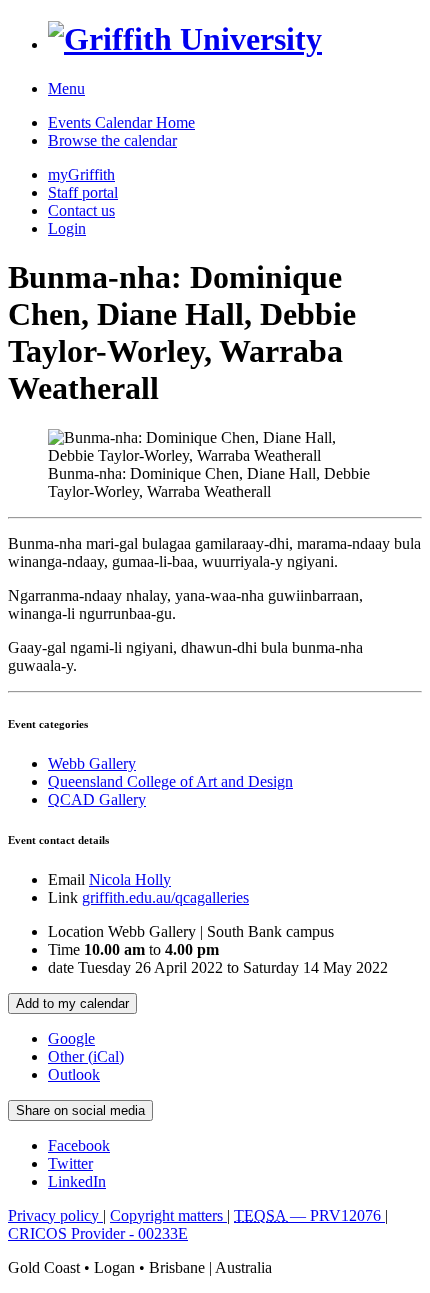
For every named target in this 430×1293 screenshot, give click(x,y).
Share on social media (80, 1110)
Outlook (74, 1074)
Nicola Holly (130, 879)
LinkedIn (77, 1181)
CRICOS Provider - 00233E (98, 1233)
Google (71, 1038)
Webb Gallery (92, 763)
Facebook (79, 1145)
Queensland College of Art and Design (170, 781)
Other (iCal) (86, 1056)
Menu (66, 88)
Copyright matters (168, 1215)
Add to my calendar (72, 1003)
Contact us (81, 210)
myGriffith (81, 174)
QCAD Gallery (97, 799)
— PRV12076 (309, 1215)
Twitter (70, 1163)
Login (67, 228)
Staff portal (83, 192)
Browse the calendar (112, 140)
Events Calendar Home (121, 122)
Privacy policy (55, 1215)
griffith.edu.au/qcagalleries (165, 897)
